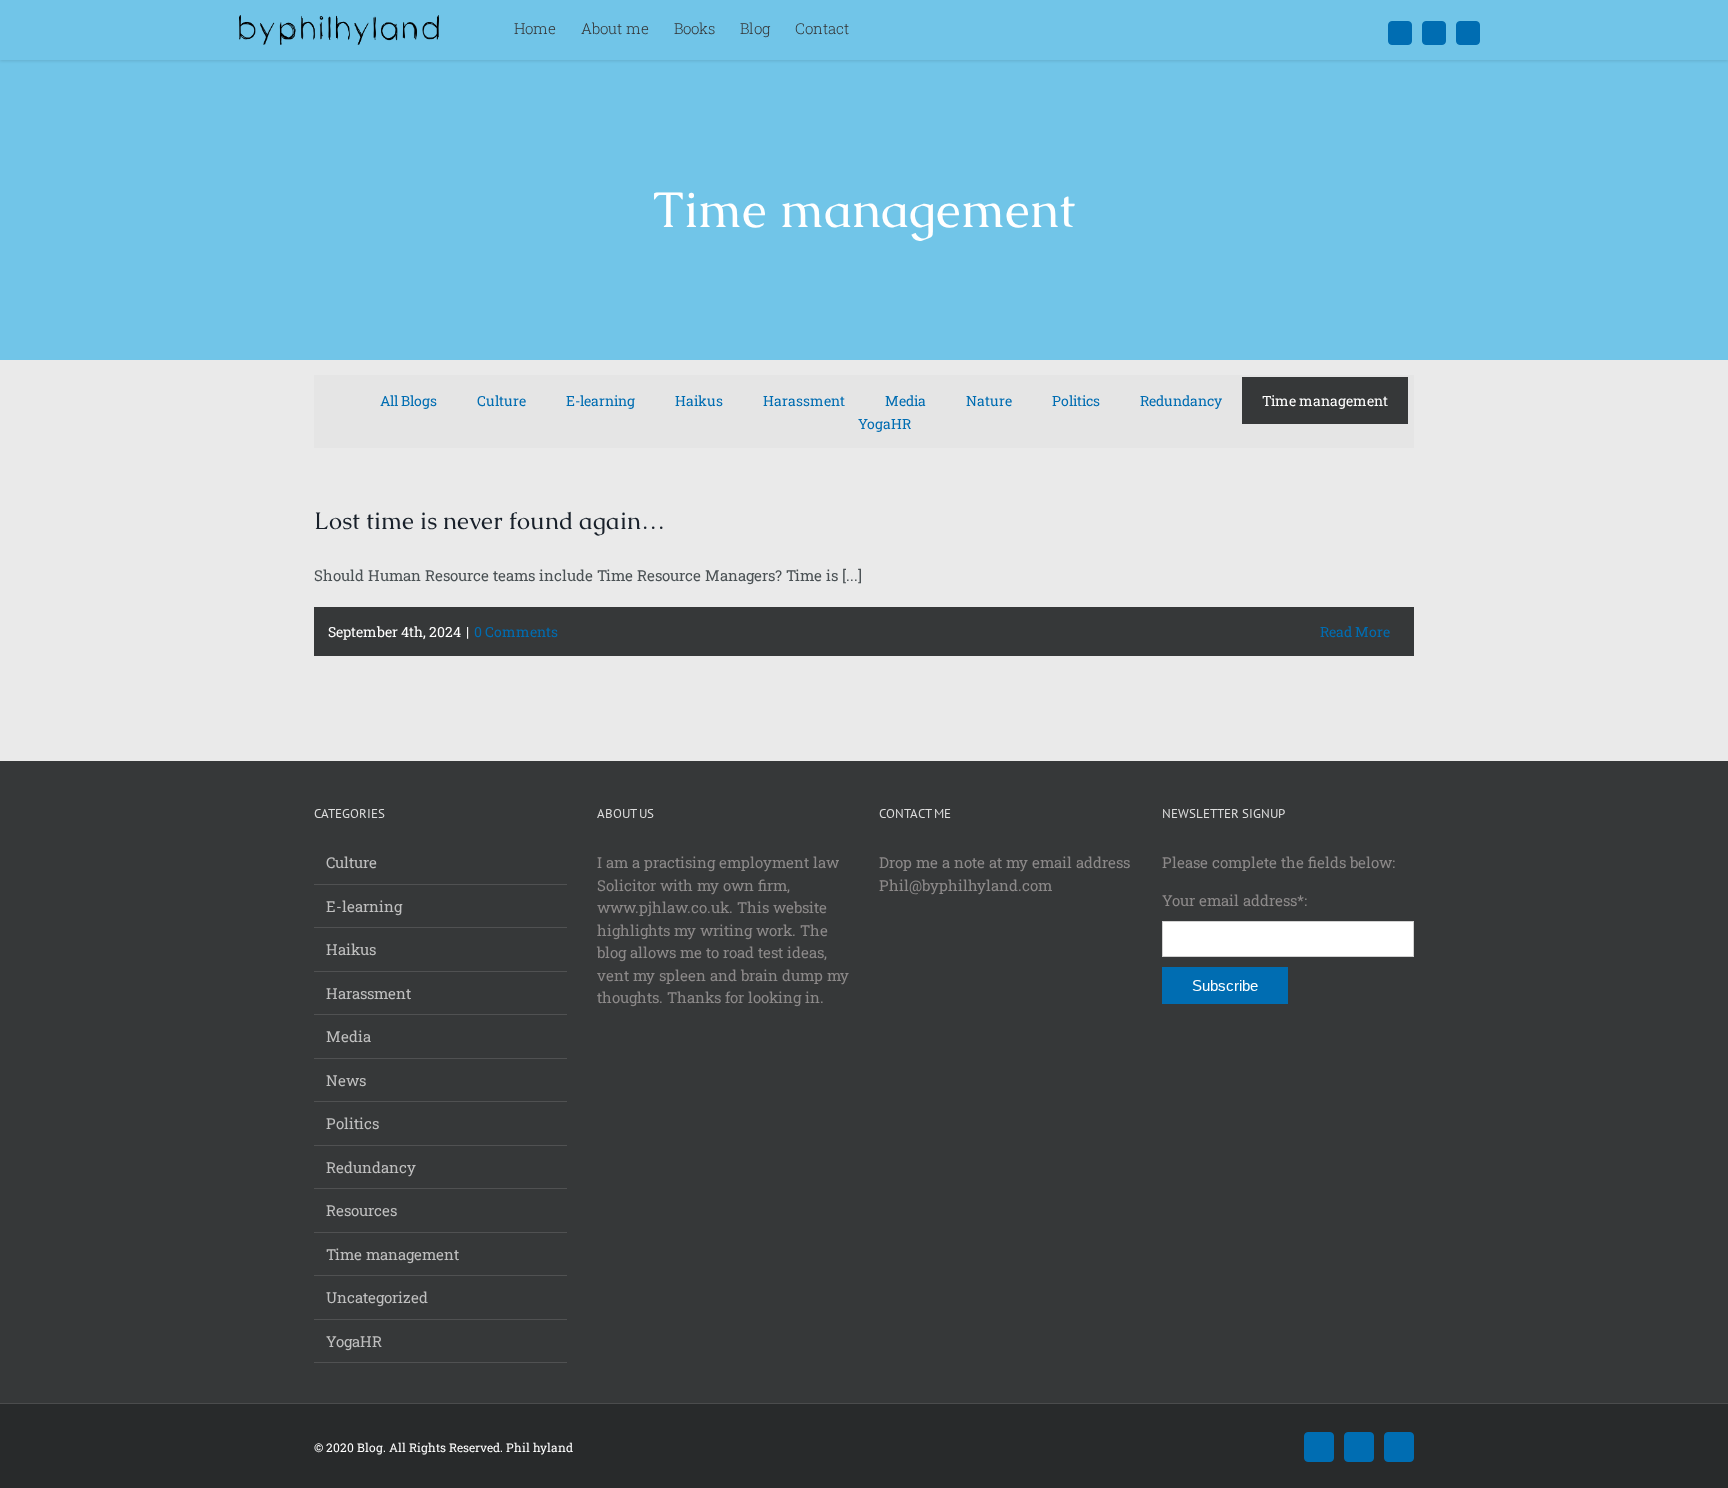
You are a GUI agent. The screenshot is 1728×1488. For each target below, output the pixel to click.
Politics (1076, 400)
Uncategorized (377, 1297)
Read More (1355, 631)
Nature (989, 400)
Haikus (699, 400)
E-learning (600, 400)
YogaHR (884, 423)
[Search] (880, 30)
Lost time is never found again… (489, 520)
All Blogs (408, 400)
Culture (501, 400)
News (346, 1080)
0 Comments (516, 631)
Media (348, 1036)
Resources (361, 1210)
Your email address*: (1234, 900)
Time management (1325, 400)
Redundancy (1181, 400)
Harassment (804, 400)
